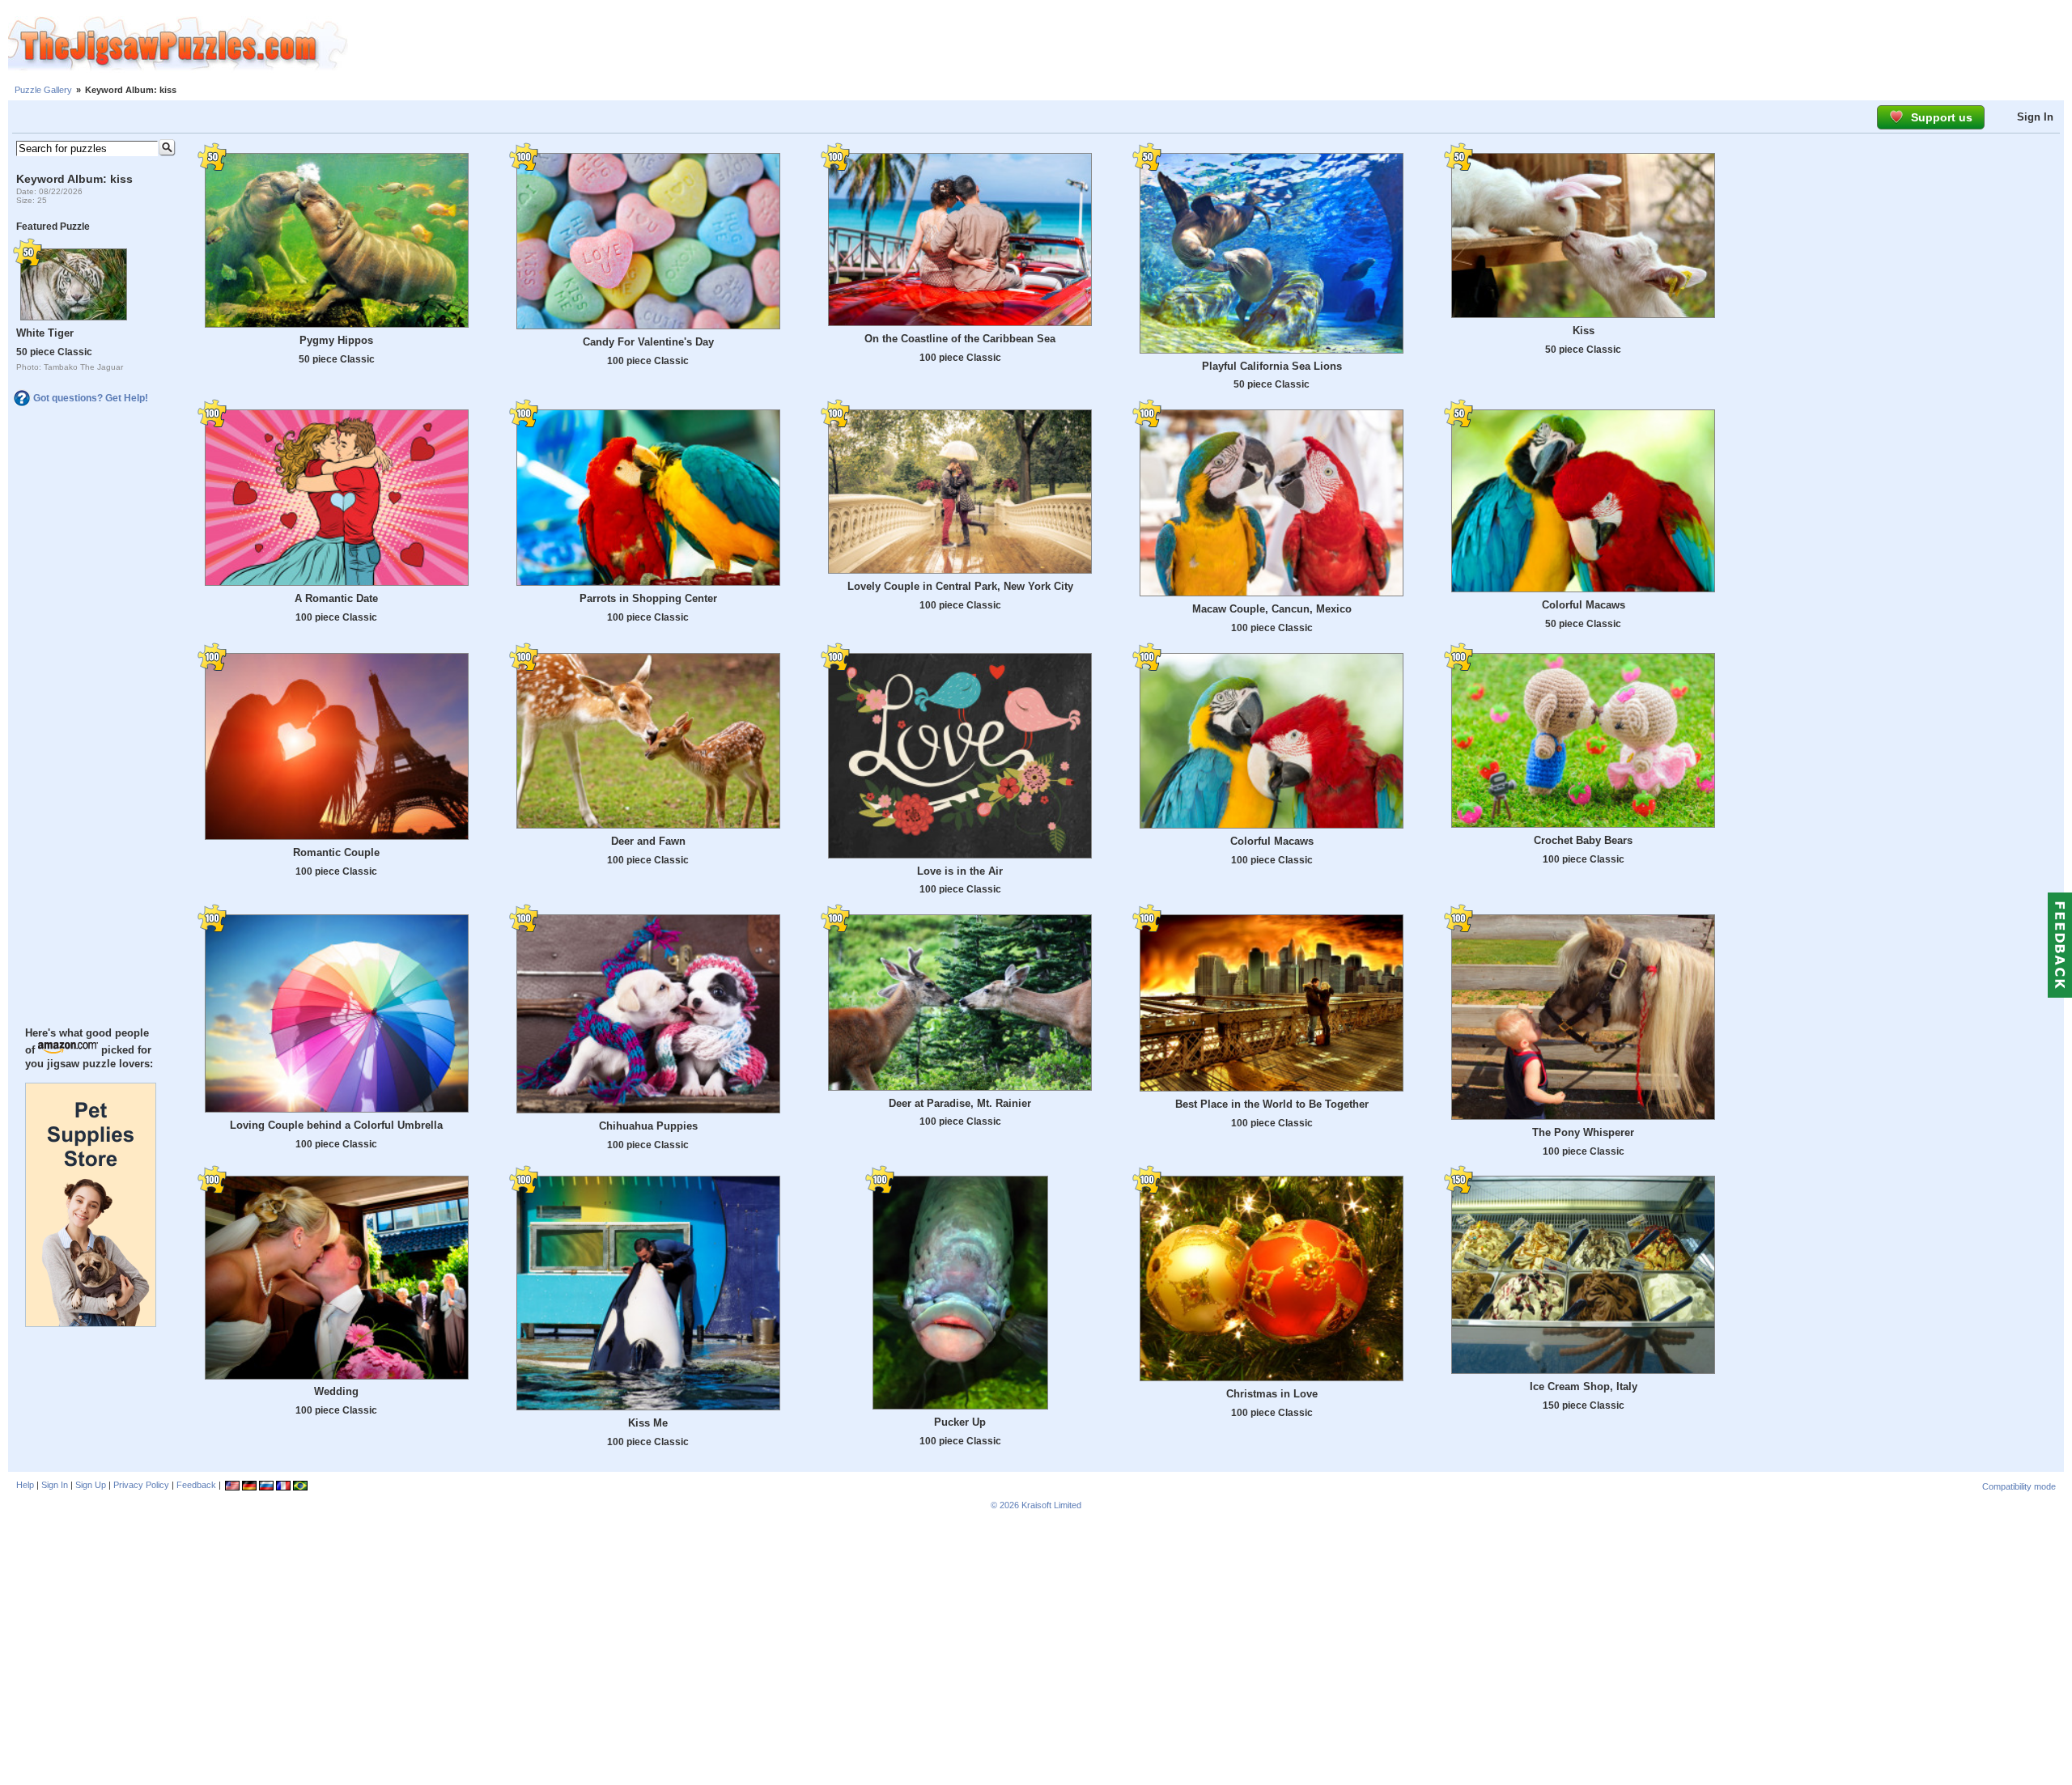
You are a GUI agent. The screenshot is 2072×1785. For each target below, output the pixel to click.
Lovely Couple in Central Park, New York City (960, 586)
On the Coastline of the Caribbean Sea (960, 339)
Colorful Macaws (1584, 605)
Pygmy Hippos (336, 340)
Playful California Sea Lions (1272, 366)
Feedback (196, 1485)
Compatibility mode (2019, 1486)
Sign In (2035, 117)
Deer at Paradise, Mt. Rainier (960, 1103)
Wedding (336, 1391)
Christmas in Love (1272, 1394)
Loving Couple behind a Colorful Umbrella (336, 1125)
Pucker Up (960, 1422)
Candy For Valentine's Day (648, 342)
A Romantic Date (336, 598)
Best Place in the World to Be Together (1272, 1104)
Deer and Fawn (648, 841)
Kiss (1584, 331)
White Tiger (45, 333)
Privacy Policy (141, 1485)
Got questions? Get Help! (91, 398)
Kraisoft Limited (1051, 1505)
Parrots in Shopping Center (648, 598)
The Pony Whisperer (1583, 1132)
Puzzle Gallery (43, 90)
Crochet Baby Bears (1583, 840)
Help (25, 1485)
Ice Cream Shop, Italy (1584, 1386)
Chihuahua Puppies (648, 1126)
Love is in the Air (960, 871)
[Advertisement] (1210, 45)
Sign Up (91, 1485)
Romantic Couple (336, 852)
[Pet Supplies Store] (91, 1323)
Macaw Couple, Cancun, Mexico (1272, 609)
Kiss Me (648, 1423)
